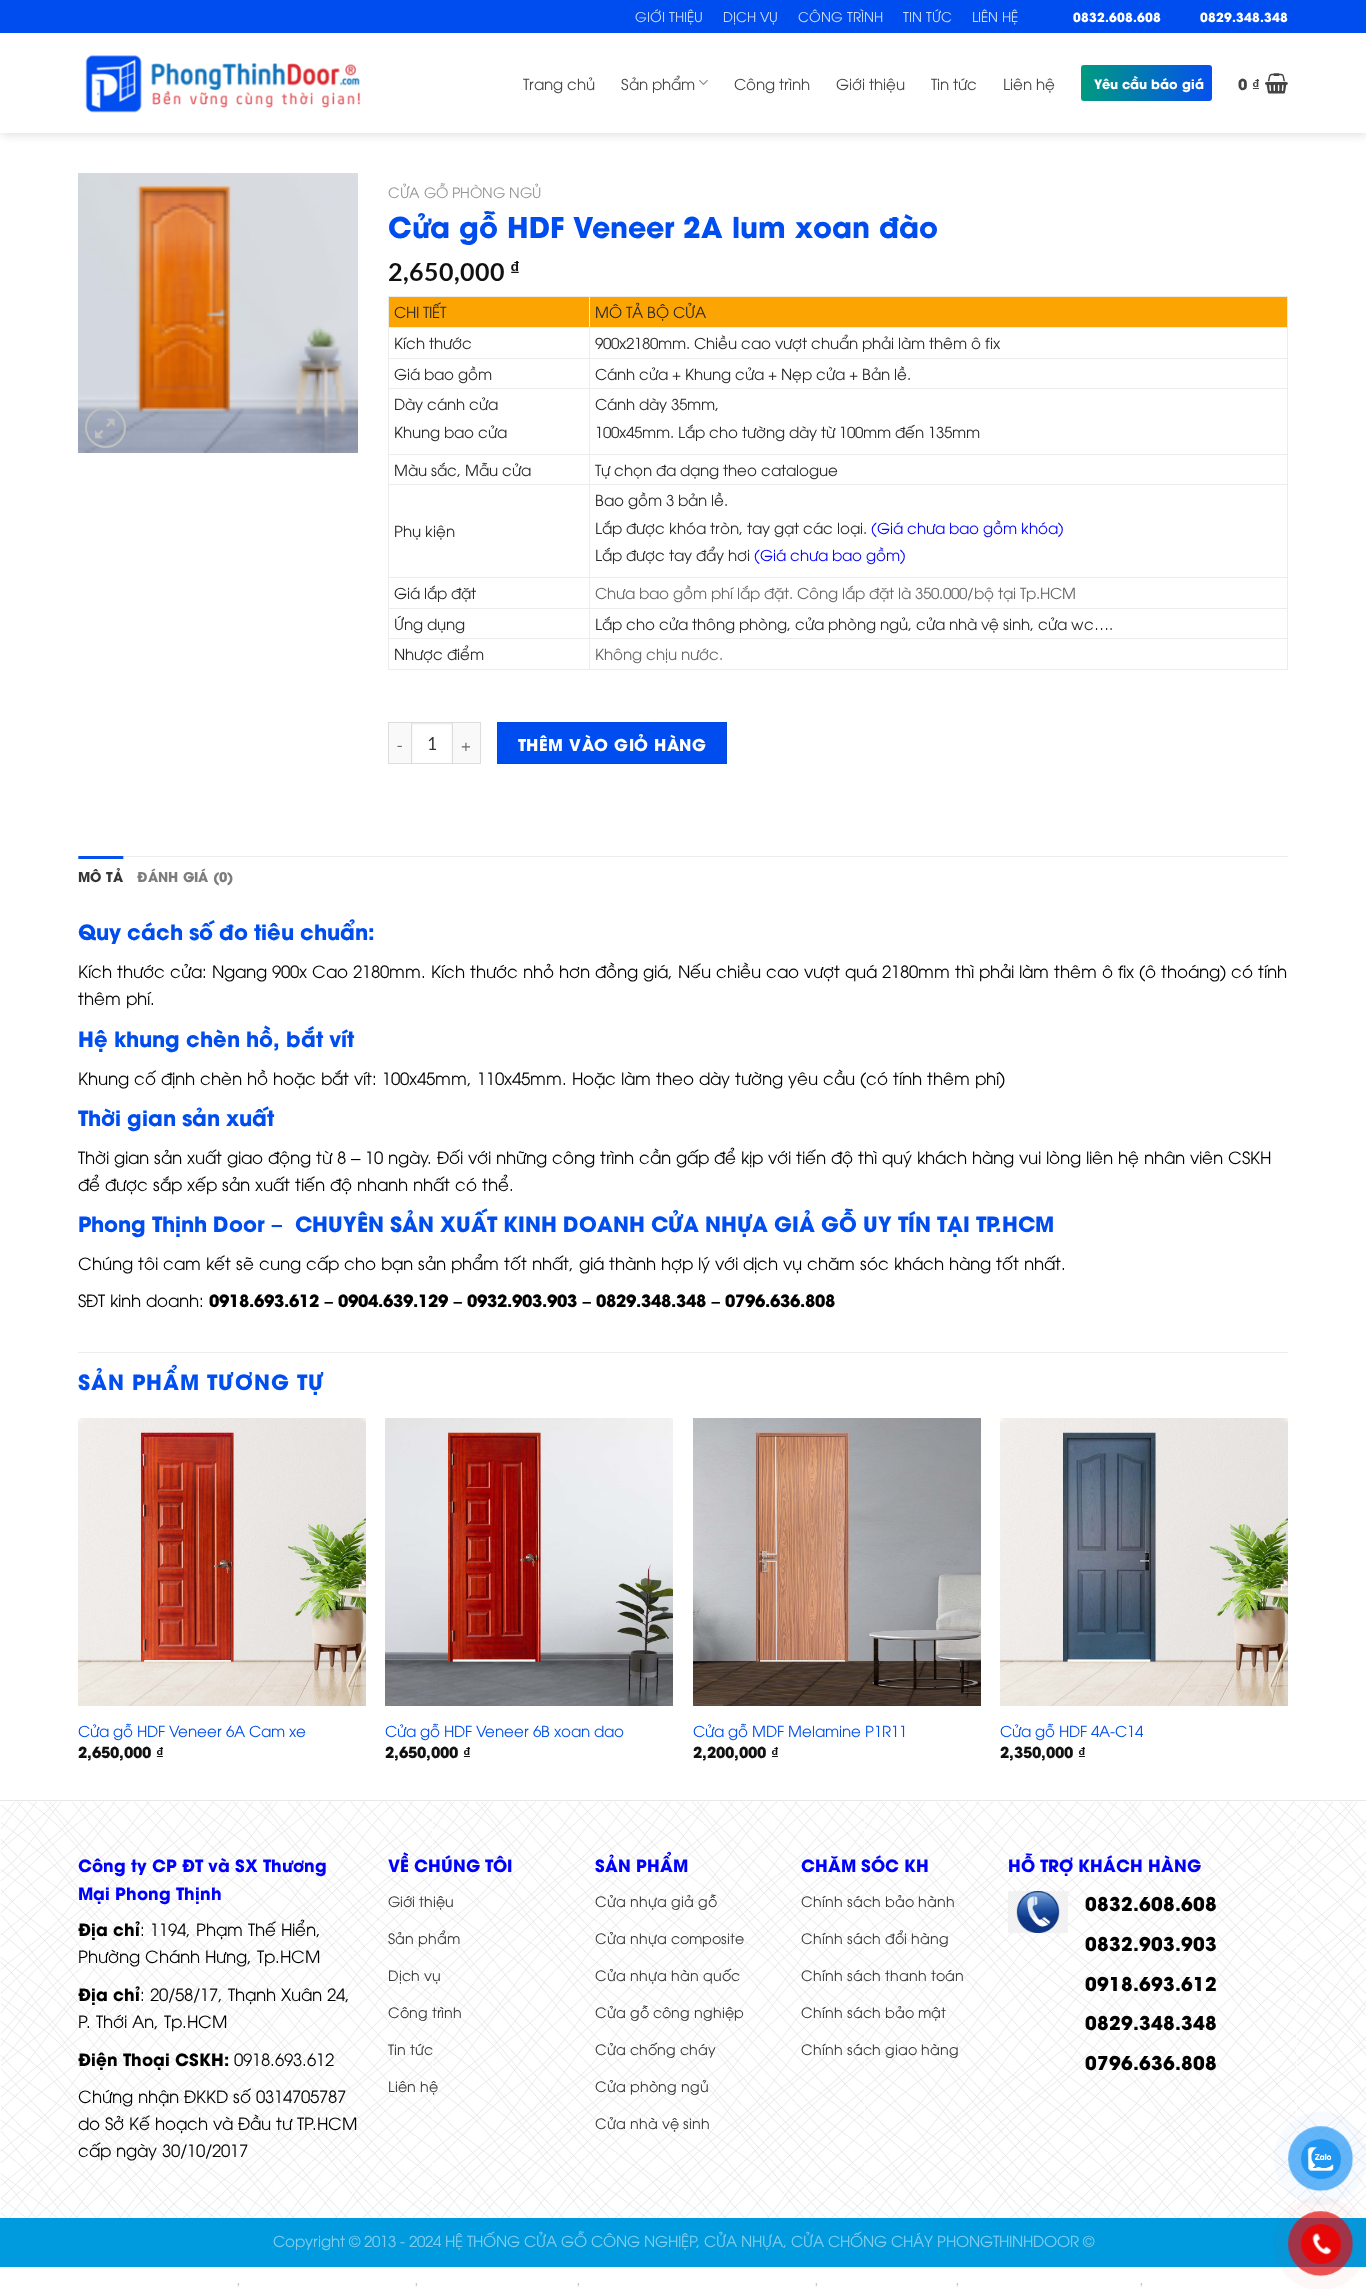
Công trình (840, 16)
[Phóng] (105, 427)
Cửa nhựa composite (669, 1937)
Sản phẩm (658, 83)
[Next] (1287, 1607)
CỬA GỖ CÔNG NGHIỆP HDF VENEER (699, 2280)
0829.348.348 (1244, 16)
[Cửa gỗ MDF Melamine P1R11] (837, 1562)
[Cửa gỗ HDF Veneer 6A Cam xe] (222, 1562)
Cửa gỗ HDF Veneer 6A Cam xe (192, 1730)
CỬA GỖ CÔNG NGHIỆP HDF (1051, 2280)
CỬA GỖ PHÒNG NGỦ (464, 191)
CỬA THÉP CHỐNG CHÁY (499, 2280)
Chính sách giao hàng (880, 2048)
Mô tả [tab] (100, 876)
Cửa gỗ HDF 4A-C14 (1071, 1730)
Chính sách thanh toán (882, 1974)
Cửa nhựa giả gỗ (656, 1900)
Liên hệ (995, 16)
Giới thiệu (669, 16)
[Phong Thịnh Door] (223, 82)
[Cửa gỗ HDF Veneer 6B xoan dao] (529, 1562)
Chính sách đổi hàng (875, 1937)
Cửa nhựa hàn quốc (667, 1974)
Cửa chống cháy (655, 2048)
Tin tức (927, 16)
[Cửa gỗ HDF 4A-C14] (1144, 1562)
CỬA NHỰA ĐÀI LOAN (888, 2280)
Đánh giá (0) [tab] (185, 876)
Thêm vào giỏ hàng (612, 743)
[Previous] (79, 1607)
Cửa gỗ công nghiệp (669, 2011)
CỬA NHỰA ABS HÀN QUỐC (329, 2280)
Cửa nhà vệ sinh (652, 2122)
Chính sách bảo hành (878, 1900)
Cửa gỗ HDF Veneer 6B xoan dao (504, 1730)
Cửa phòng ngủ (652, 2085)
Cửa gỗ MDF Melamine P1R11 (800, 1730)
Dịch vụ (750, 16)
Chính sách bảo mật (873, 2011)
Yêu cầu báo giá (1149, 83)
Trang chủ (559, 83)
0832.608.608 (1117, 16)
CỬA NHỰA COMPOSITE (161, 2280)
